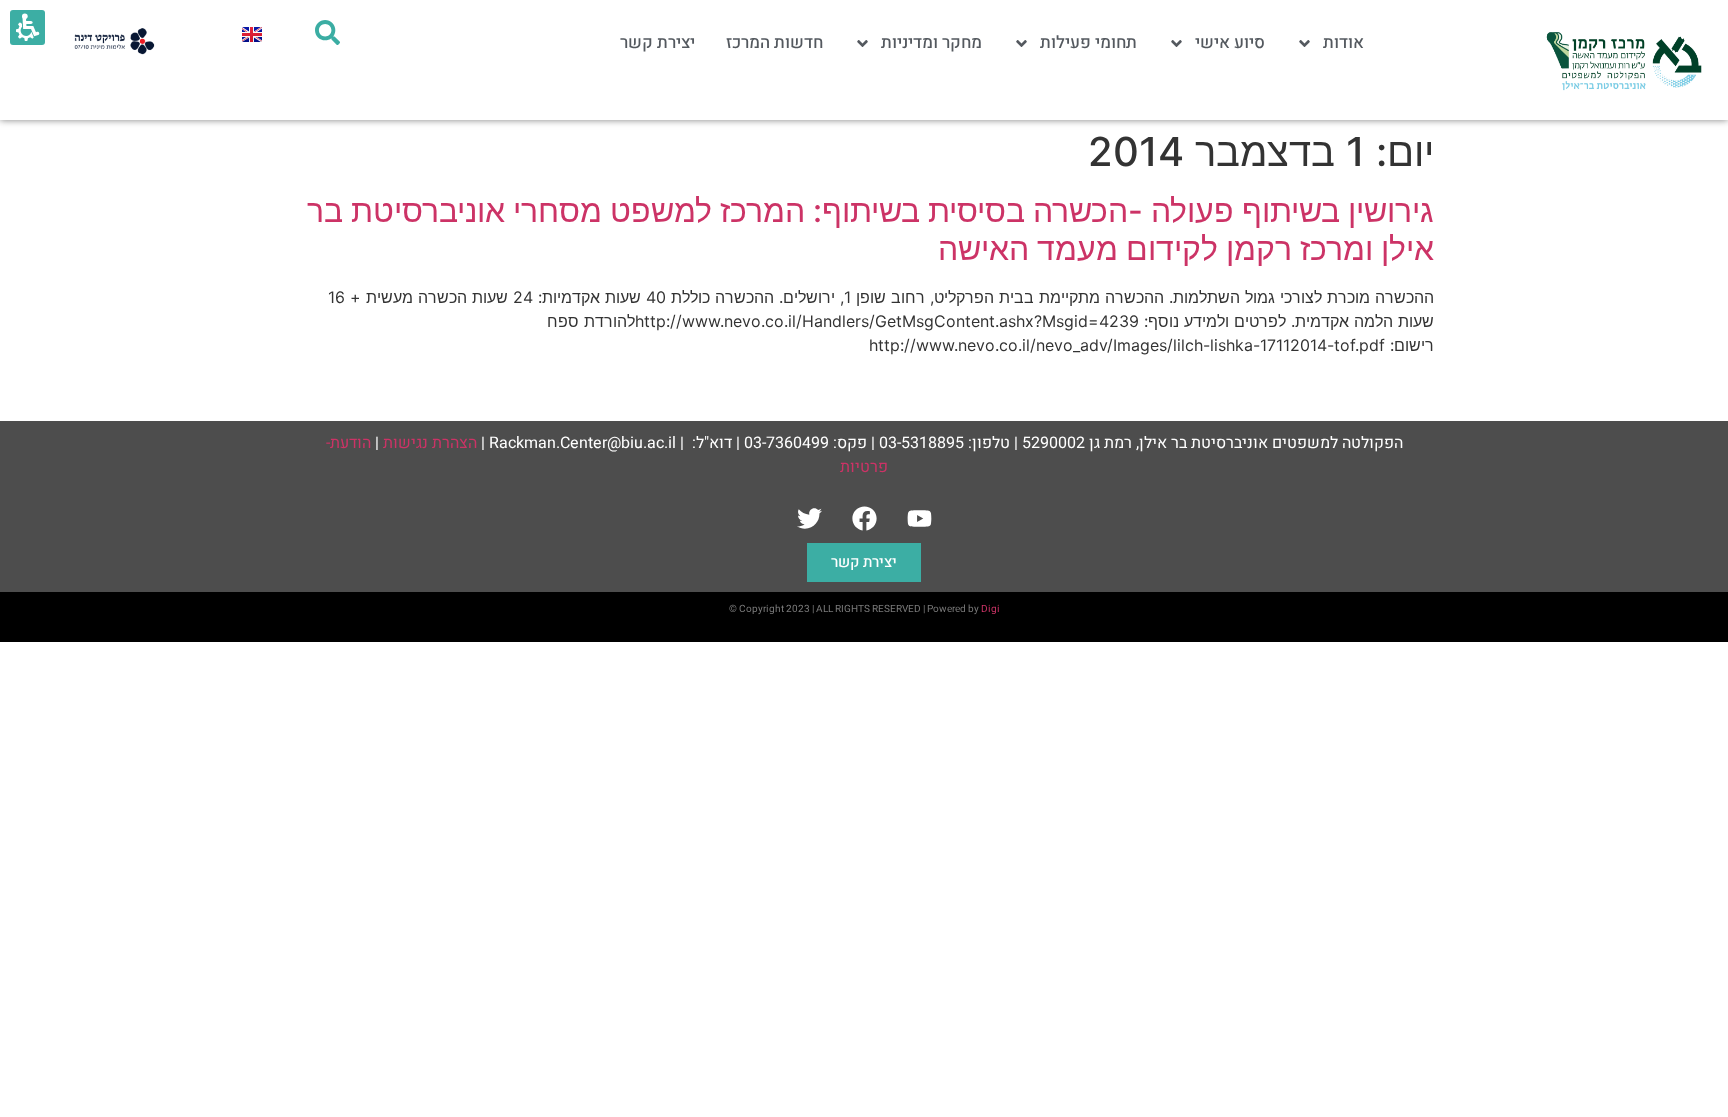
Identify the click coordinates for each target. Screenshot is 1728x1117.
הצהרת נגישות (430, 443)
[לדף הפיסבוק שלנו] (864, 518)
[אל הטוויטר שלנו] (809, 518)
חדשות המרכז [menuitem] (774, 42)
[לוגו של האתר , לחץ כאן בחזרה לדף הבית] (1622, 60)
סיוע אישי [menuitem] (1230, 42)
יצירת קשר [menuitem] (657, 42)
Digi (990, 609)
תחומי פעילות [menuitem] (1088, 42)
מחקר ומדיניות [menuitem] (931, 42)
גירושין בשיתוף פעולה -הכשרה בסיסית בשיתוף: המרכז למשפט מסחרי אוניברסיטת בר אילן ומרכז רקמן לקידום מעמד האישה (870, 229)
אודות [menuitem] (1343, 42)
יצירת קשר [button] (864, 562)
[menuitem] (252, 33)
